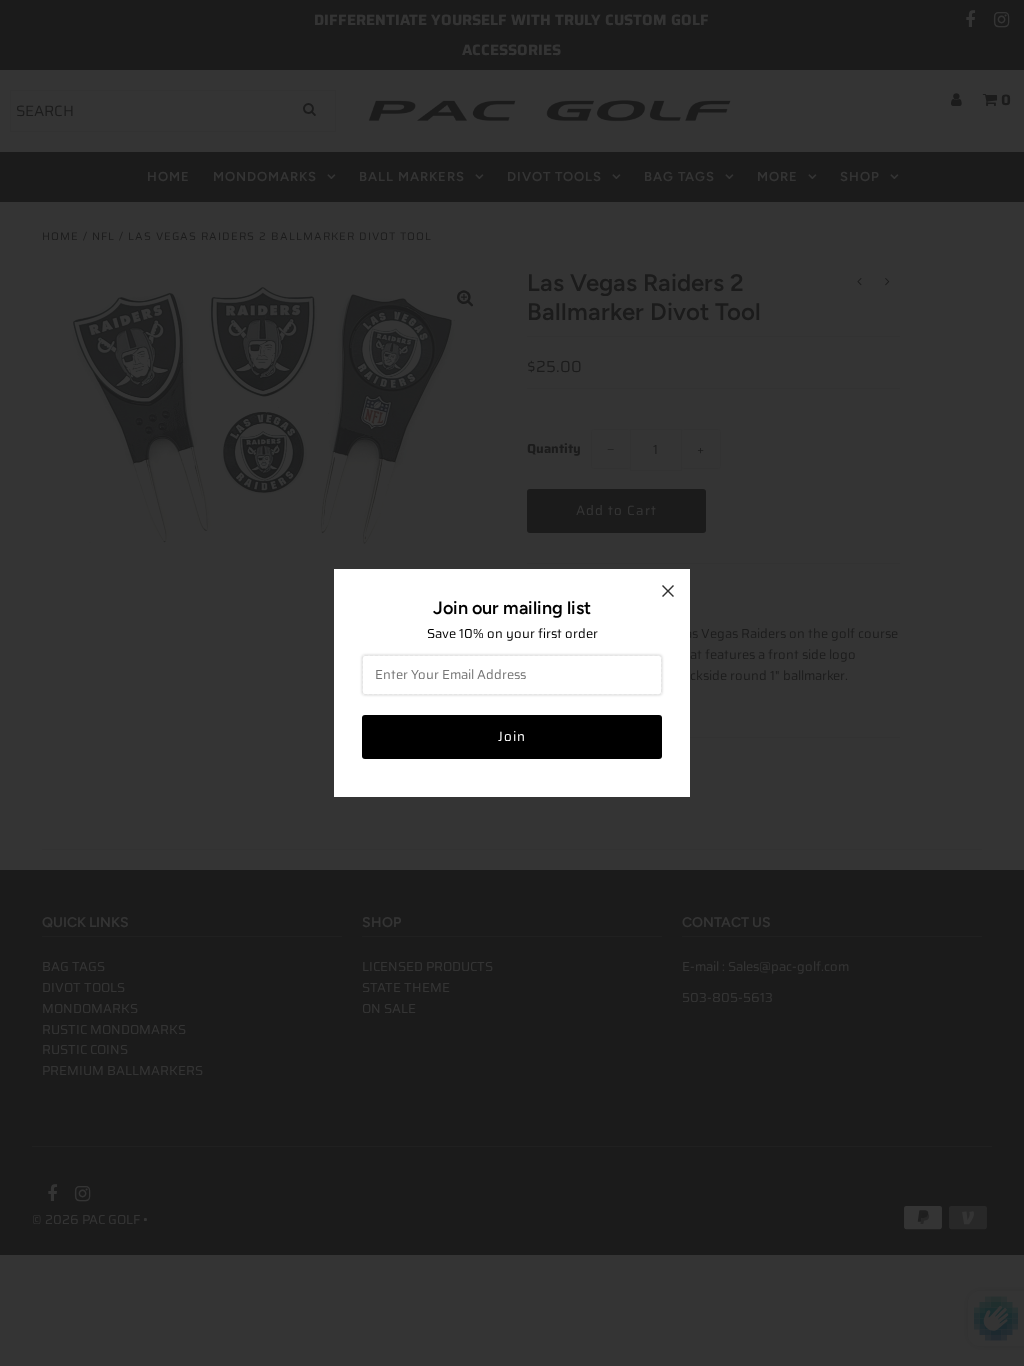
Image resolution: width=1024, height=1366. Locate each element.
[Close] (668, 591)
